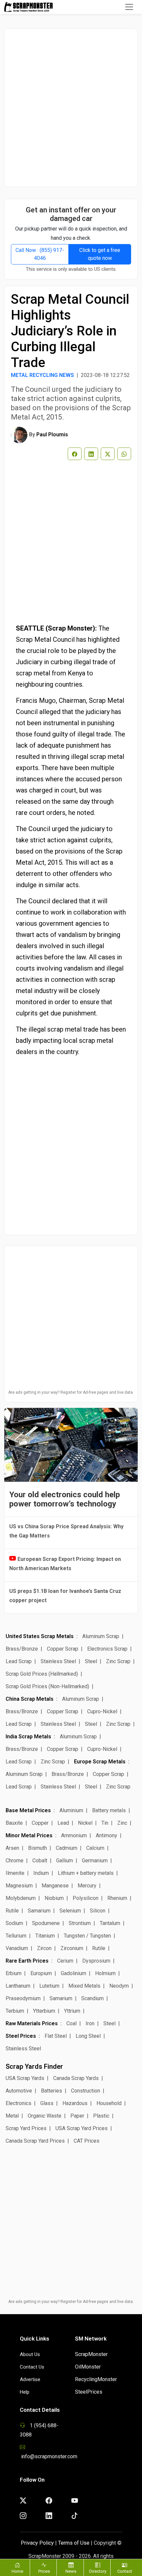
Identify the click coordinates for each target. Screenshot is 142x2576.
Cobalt (40, 1861)
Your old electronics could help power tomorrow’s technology (65, 1499)
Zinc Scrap (118, 1661)
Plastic (101, 2116)
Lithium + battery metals (86, 1873)
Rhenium (117, 1898)
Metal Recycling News (42, 375)
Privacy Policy (37, 2543)
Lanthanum (18, 1986)
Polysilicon (86, 1898)
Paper (77, 2116)
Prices (44, 2571)
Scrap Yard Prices (26, 2128)
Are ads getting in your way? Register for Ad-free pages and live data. (71, 1392)
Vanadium (17, 1948)
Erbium (14, 1973)
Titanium (45, 1936)
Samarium (39, 1911)
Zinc (122, 1823)
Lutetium (49, 1986)
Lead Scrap (19, 1661)
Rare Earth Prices (27, 1961)
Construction (86, 2091)
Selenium (70, 1911)
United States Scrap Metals (40, 1636)
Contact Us (32, 2367)
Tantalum (110, 1923)
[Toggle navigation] (129, 7)
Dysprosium (96, 1961)
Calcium (95, 1848)
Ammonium (74, 1835)
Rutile (12, 1911)
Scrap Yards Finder (34, 2066)
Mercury (87, 1886)
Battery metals (109, 1810)
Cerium (65, 1961)
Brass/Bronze (22, 1649)
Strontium (80, 1923)
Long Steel (88, 2036)
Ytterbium (44, 2011)
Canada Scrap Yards (76, 2078)
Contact (125, 2571)
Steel (91, 1661)
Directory (98, 2571)
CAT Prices (87, 2141)
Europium (41, 1973)
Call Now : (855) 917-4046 (40, 254)
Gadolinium (73, 1973)
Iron (90, 2023)
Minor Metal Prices (29, 1835)
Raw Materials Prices (32, 2023)
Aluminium (71, 1810)
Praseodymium (23, 1998)
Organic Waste (45, 2116)
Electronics (18, 2103)
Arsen (12, 1848)
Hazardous (75, 2103)
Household (109, 2103)
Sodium (14, 1923)
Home (17, 2571)
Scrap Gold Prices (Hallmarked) (42, 1674)
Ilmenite (15, 1873)
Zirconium (72, 1948)
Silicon (98, 1911)
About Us (30, 2354)
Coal (71, 2023)
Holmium (105, 1973)
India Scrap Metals (28, 1737)
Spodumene (46, 1923)
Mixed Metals (84, 1986)
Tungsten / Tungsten (87, 1936)
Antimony (106, 1835)
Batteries (52, 2091)
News (71, 2571)
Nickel (85, 1823)
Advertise (30, 2379)
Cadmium (67, 1848)
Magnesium (19, 1886)
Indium (41, 1873)
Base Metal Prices (28, 1810)
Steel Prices (21, 2036)
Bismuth (37, 1848)
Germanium (95, 1861)
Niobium (54, 1898)
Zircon (44, 1948)
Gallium (65, 1861)
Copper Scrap (63, 1649)
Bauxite (14, 1823)
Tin (105, 1823)
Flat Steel (56, 2036)
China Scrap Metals (30, 1699)
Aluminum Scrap (101, 1636)
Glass (47, 2103)
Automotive (19, 2091)
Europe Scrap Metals (100, 1762)
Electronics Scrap (107, 1649)
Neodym (119, 1986)
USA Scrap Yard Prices (82, 2128)
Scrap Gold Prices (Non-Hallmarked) (47, 1686)
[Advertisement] (71, 108)
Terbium (15, 2011)
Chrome (15, 1861)
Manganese (55, 1886)
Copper (40, 1823)
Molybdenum (21, 1898)
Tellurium (16, 1936)
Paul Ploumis (52, 435)
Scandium (92, 1998)
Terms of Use (74, 2543)
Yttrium (72, 2011)
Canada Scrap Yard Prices (35, 2141)
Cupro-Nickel (102, 1711)
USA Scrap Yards (25, 2078)
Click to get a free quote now (100, 254)
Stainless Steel (58, 1661)
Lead (63, 1823)
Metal (12, 2116)
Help (25, 2392)
